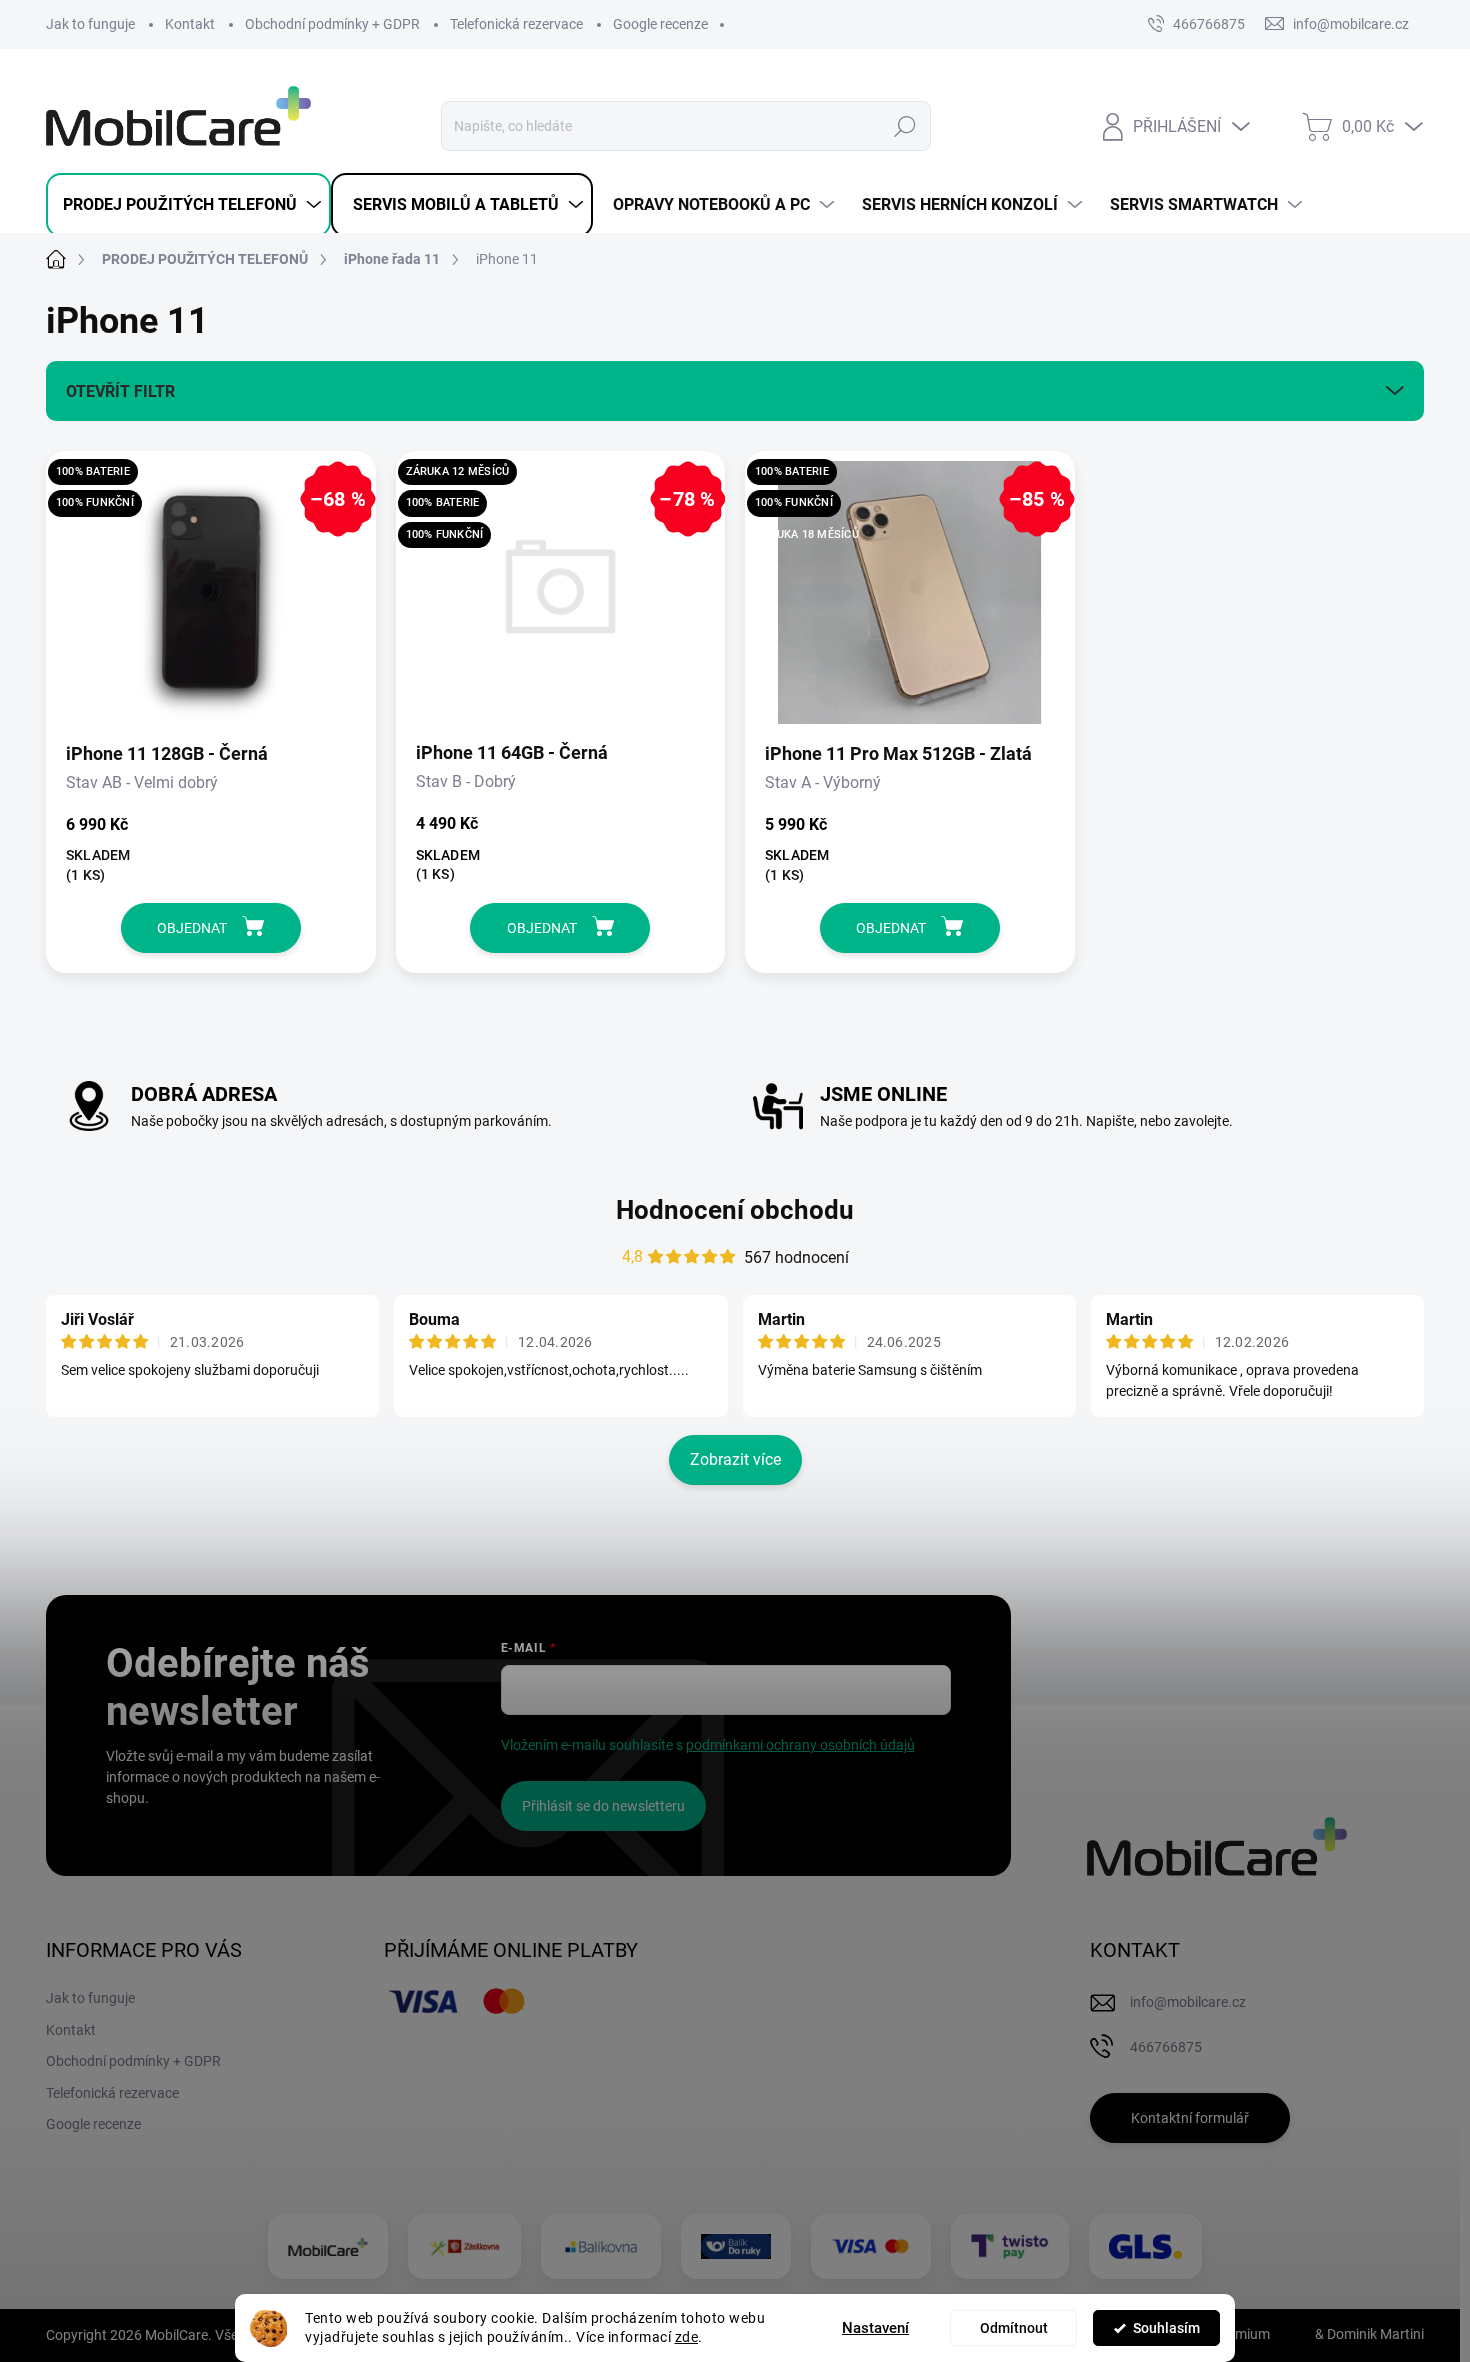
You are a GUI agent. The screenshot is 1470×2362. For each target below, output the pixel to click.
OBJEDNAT (192, 928)
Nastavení (875, 2328)
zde (687, 2337)
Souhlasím (1166, 2328)
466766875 (1209, 24)
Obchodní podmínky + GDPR (332, 24)
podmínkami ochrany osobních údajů (800, 1745)
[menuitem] (188, 205)
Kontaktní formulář (1190, 2118)
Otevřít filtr (120, 391)
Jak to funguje (90, 24)
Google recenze (660, 24)
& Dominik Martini (1368, 2334)
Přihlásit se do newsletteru (603, 1806)
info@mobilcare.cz (1188, 2002)
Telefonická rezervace (516, 24)
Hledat (905, 126)
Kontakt (190, 24)
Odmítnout (1014, 2328)
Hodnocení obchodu (735, 1210)
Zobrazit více (735, 1459)
